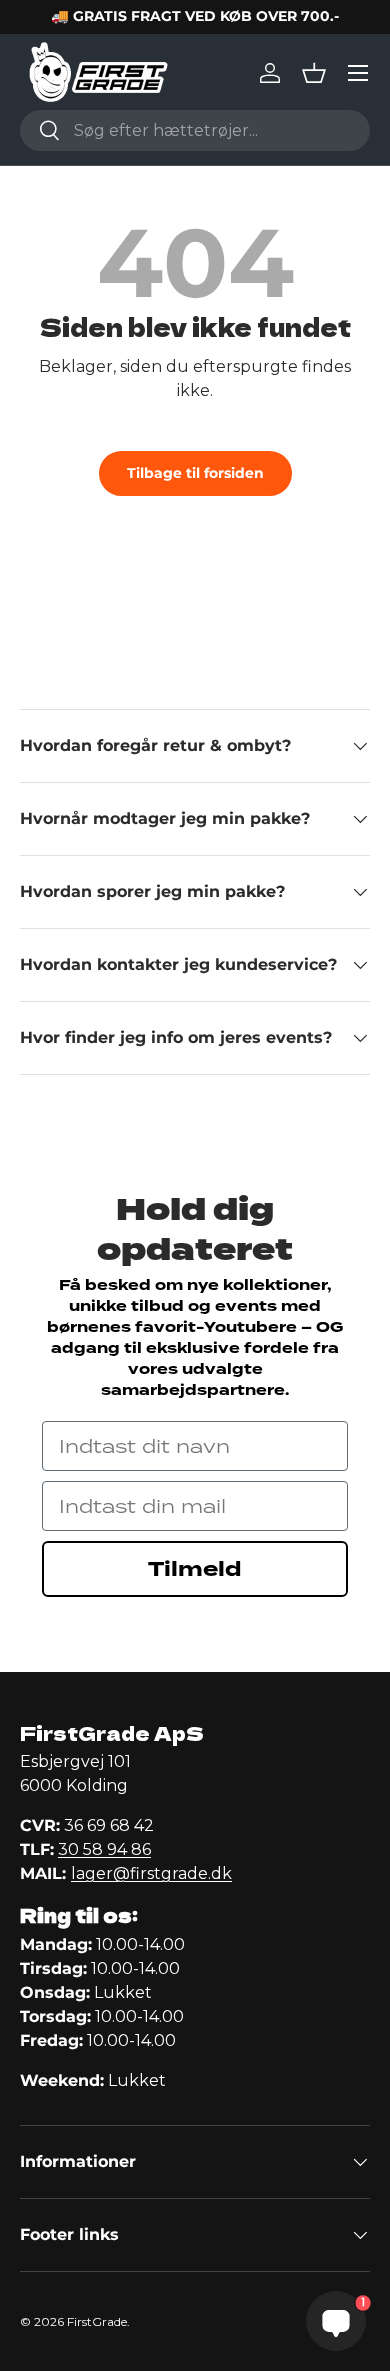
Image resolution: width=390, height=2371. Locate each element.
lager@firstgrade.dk (151, 1873)
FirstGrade (97, 2321)
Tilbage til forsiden (195, 473)
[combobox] (195, 130)
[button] (314, 73)
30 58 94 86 (104, 1849)
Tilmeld (195, 1569)
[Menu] (358, 73)
